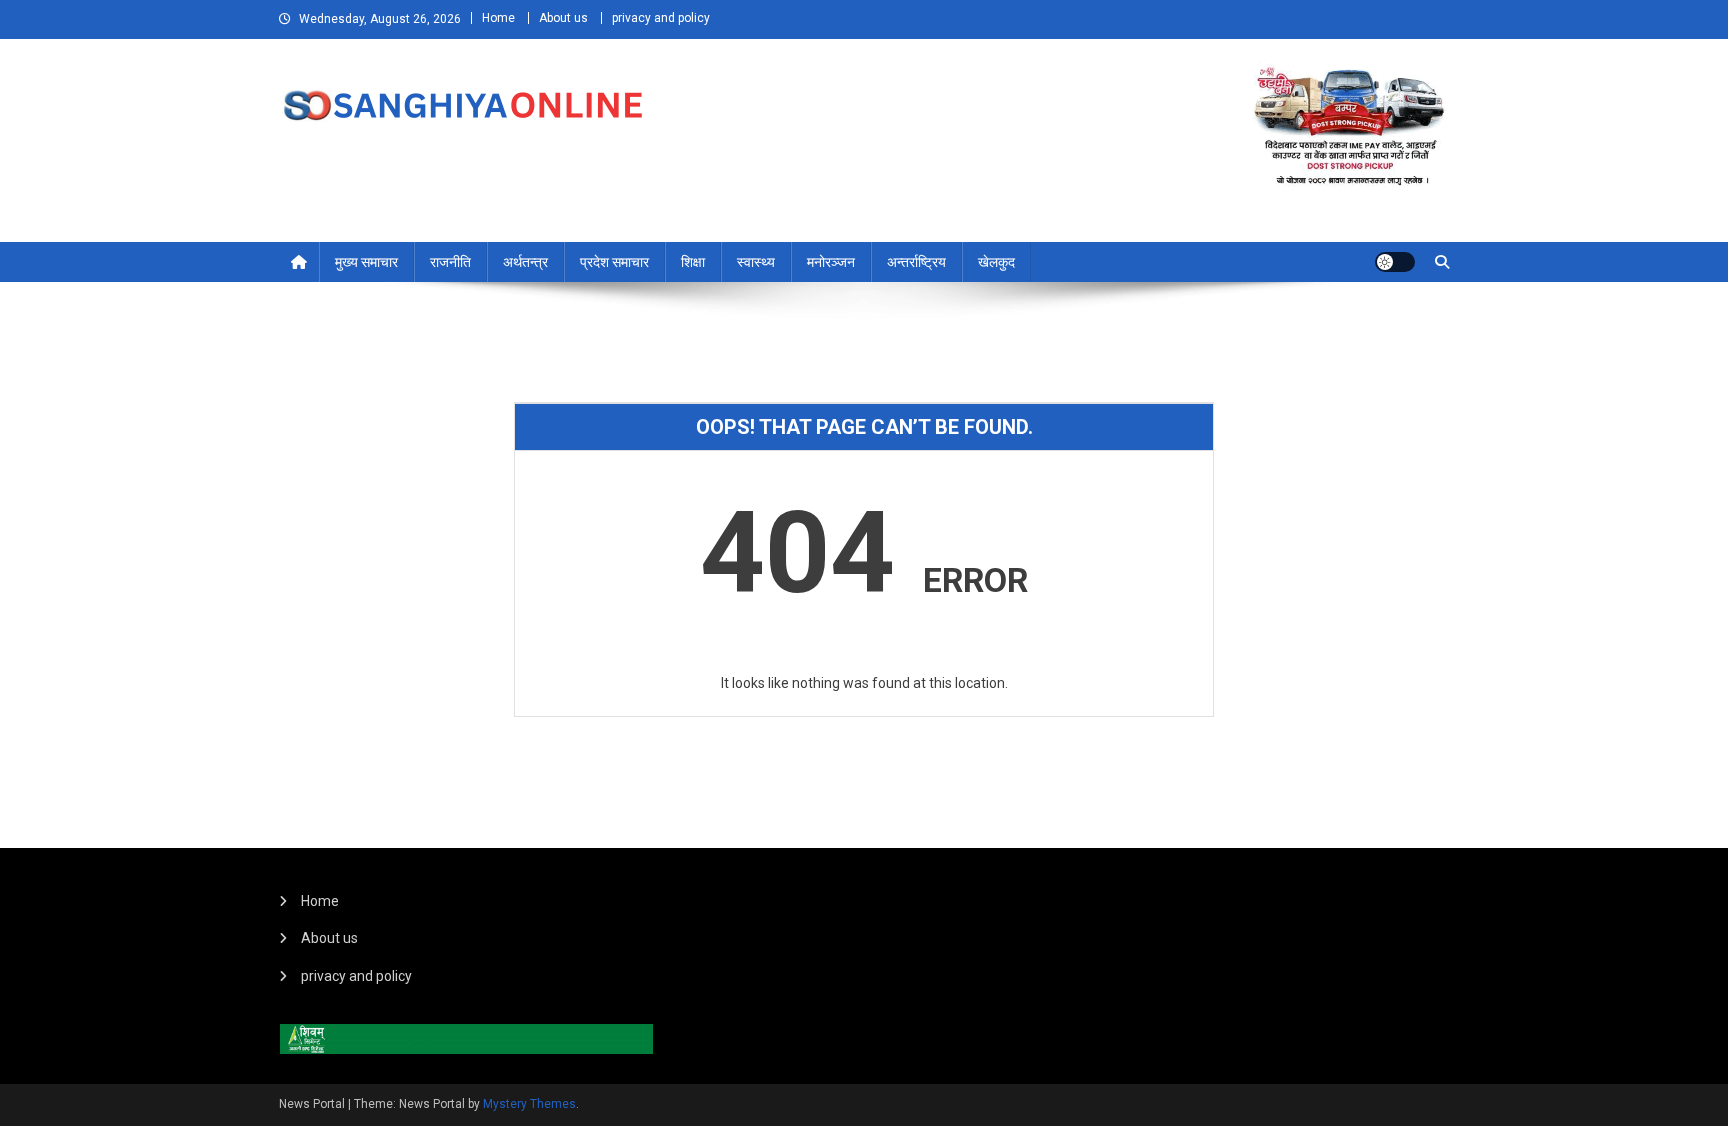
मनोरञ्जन (831, 262)
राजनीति (450, 262)
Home (498, 18)
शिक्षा (693, 262)
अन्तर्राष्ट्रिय (916, 262)
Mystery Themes (529, 1104)
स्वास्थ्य (756, 262)
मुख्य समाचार (366, 262)
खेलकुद (996, 262)
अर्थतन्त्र (525, 262)
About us (563, 18)
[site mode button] (1395, 262)
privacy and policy (661, 18)
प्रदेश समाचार (614, 262)
